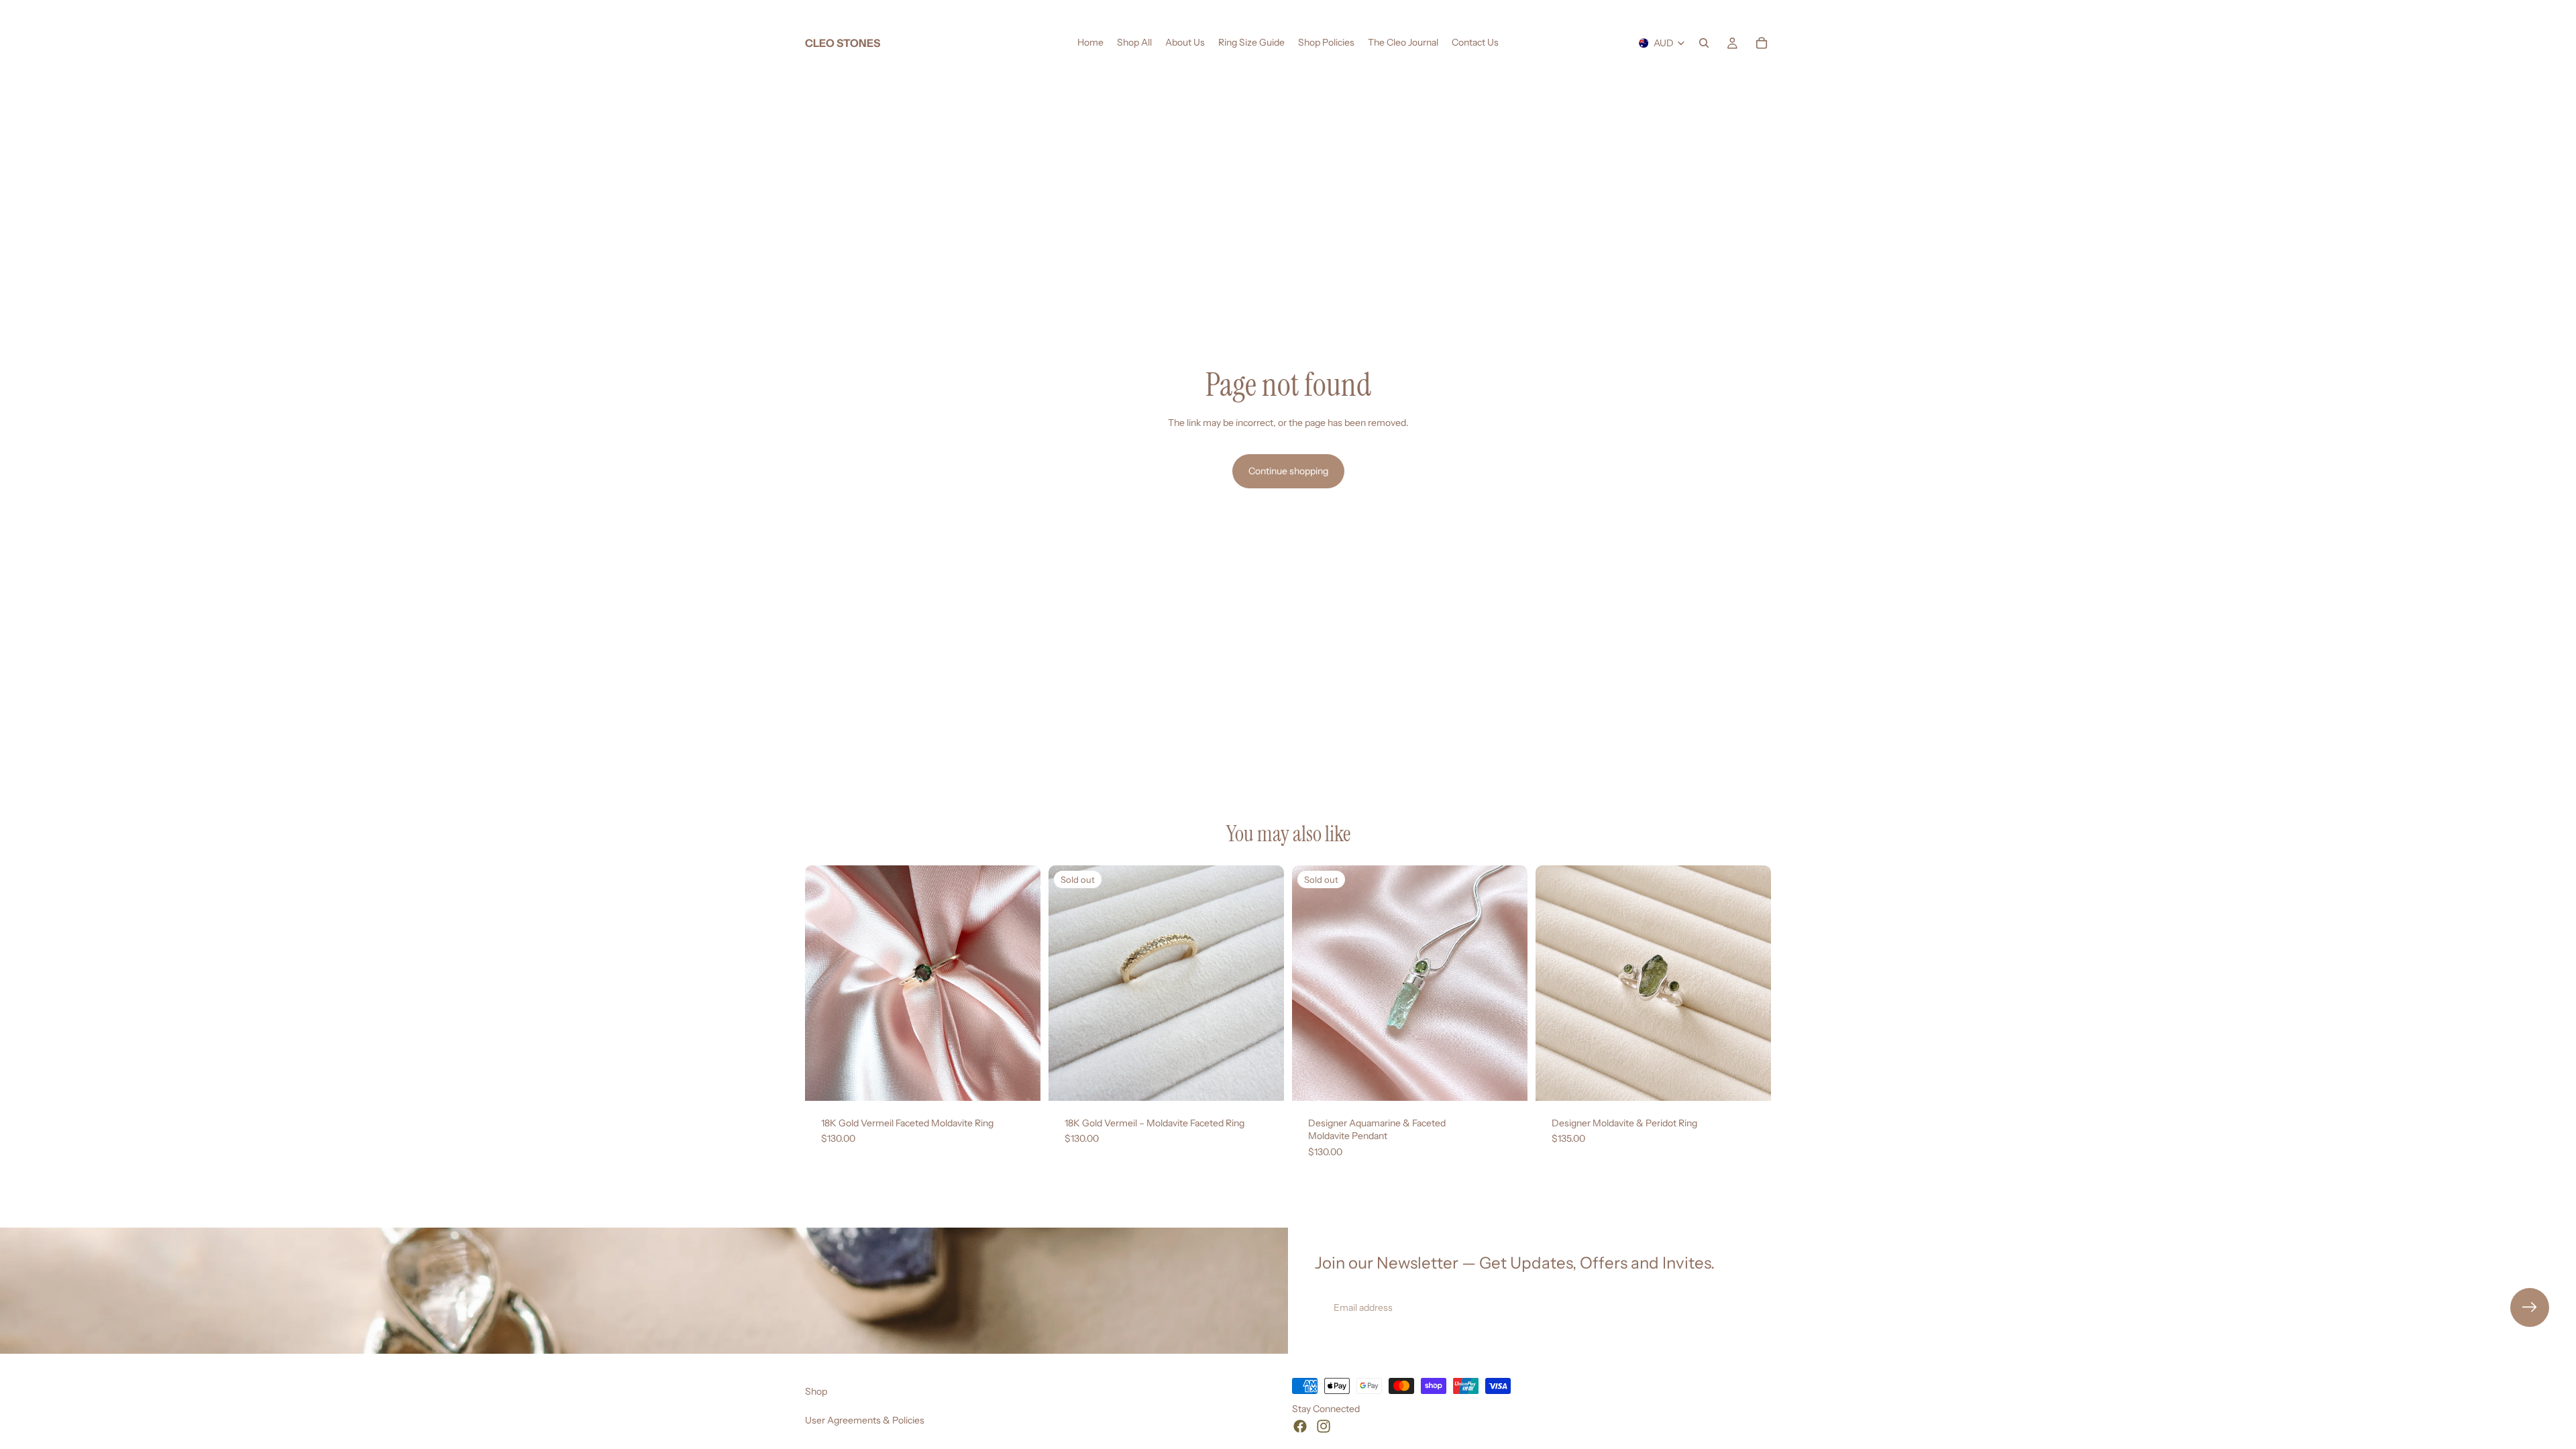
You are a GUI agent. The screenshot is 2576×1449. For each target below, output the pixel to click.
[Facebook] (1300, 1426)
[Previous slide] (825, 983)
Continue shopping (1288, 471)
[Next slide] (1020, 983)
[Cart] (1762, 43)
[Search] (1704, 43)
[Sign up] (2530, 1307)
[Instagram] (1324, 1426)
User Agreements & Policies (865, 1420)
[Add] (1020, 1080)
